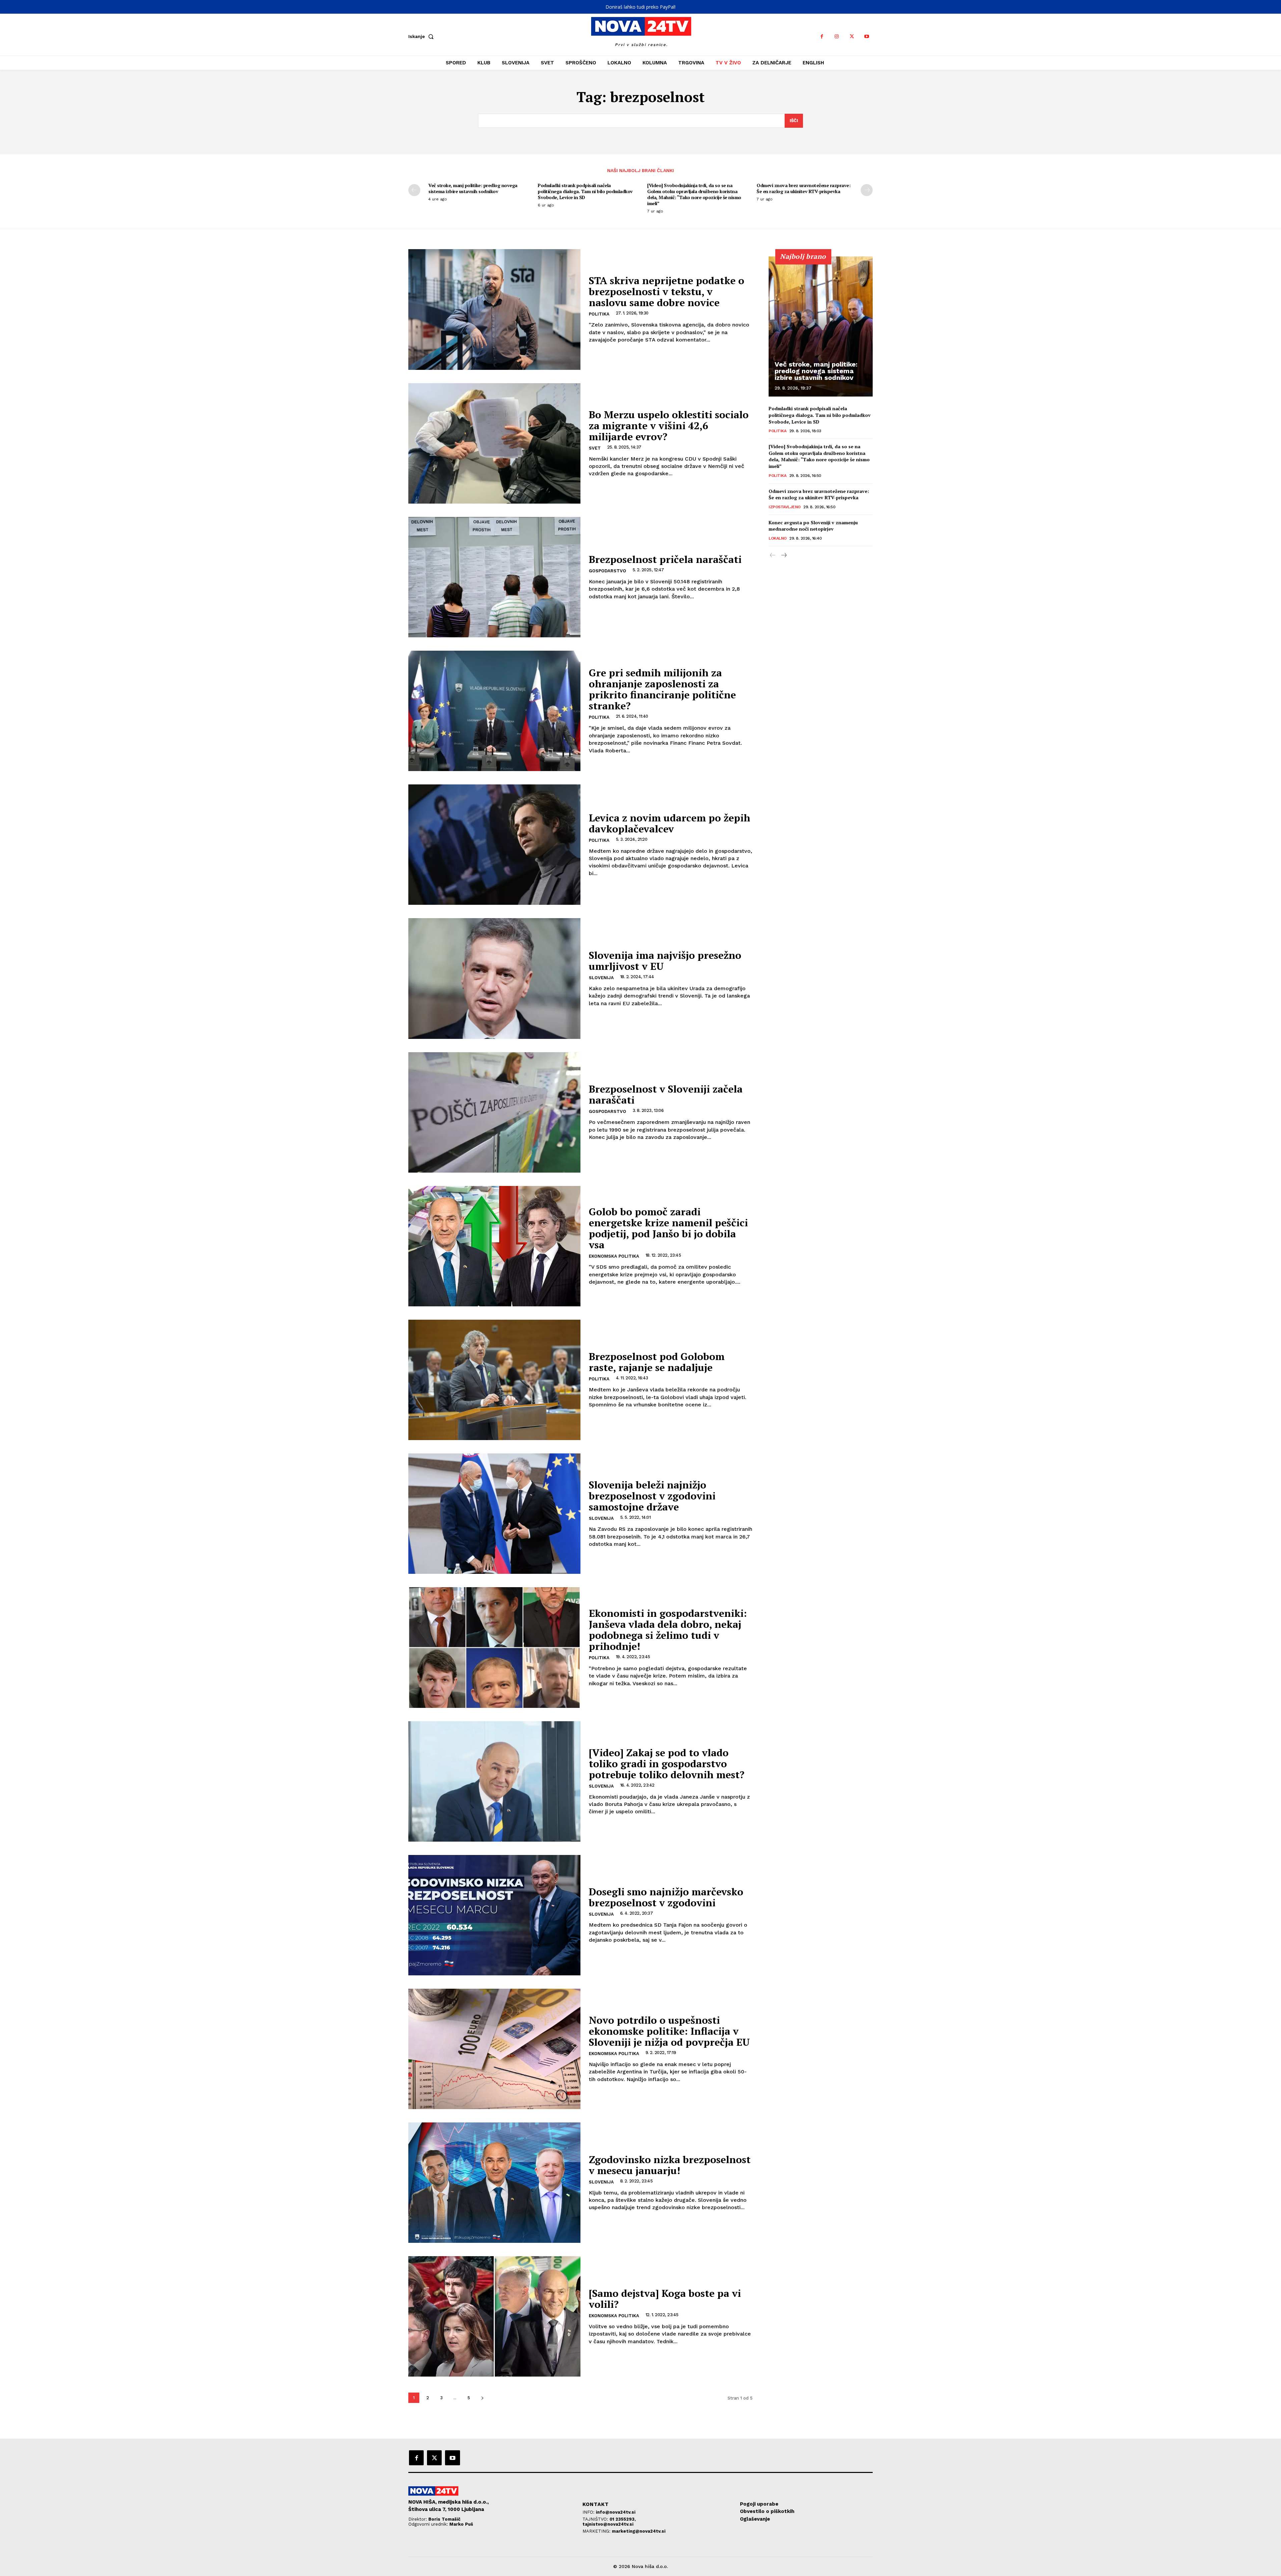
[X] (852, 37)
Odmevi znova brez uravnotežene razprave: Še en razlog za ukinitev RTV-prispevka (803, 188)
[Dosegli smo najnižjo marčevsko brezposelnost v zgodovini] (494, 1915)
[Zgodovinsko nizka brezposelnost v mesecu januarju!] (494, 2183)
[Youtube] (867, 37)
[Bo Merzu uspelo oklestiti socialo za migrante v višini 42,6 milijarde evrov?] (494, 443)
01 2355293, (623, 2519)
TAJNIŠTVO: (596, 2519)
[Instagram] (837, 37)
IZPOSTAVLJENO (785, 507)
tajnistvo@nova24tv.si (608, 2524)
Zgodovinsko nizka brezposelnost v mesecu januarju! (670, 2165)
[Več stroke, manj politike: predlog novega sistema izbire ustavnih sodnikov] (821, 327)
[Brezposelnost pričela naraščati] (494, 577)
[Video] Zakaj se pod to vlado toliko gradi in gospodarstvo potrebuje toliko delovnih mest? (667, 1764)
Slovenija (601, 978)
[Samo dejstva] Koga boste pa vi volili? (665, 2299)
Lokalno (778, 538)
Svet (595, 448)
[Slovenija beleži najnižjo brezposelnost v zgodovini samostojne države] (494, 1514)
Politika (599, 314)
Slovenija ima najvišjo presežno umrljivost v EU (665, 961)
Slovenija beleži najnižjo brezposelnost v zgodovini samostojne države (652, 1496)
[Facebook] (822, 37)
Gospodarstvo (607, 571)
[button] (422, 36)
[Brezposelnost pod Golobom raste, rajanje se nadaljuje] (494, 1380)
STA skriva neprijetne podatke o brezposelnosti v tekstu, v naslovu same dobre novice (667, 291)
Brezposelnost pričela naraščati (665, 559)
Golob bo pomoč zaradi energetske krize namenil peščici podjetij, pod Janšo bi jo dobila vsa (668, 1228)
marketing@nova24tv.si (639, 2531)
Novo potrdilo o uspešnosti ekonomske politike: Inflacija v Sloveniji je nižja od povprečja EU (669, 2031)
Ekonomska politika (614, 1256)
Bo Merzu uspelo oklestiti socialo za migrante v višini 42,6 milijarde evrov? (669, 426)
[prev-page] (414, 190)
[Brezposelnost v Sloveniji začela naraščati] (494, 1112)
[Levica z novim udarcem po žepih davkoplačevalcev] (494, 845)
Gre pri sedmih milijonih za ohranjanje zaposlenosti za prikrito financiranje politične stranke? (662, 689)
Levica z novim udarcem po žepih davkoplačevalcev (670, 823)
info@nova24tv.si (616, 2512)
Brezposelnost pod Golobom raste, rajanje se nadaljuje (657, 1362)
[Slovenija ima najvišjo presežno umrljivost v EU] (494, 978)
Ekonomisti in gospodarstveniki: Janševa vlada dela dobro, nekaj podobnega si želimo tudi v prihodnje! (668, 1630)
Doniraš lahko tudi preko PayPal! (640, 7)
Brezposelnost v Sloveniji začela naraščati (666, 1094)
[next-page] (867, 190)
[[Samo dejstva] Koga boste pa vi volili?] (494, 2316)
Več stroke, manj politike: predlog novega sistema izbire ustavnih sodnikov (473, 188)
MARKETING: (597, 2531)
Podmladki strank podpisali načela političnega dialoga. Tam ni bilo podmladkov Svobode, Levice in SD (585, 191)
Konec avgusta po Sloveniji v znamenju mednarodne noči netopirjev (813, 526)
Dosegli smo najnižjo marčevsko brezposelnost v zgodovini (666, 1897)
